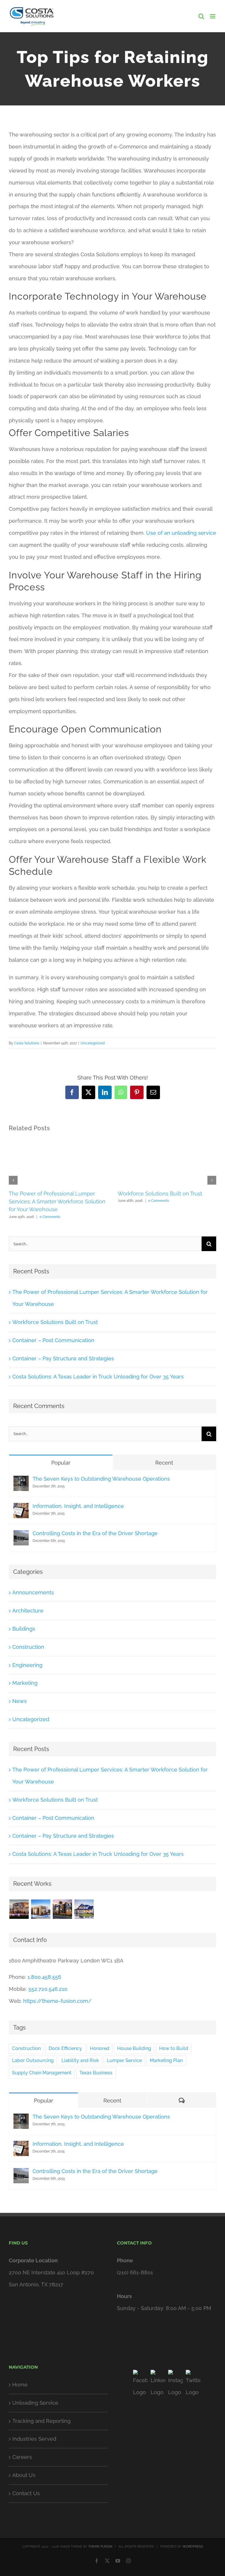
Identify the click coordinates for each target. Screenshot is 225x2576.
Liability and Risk (80, 2060)
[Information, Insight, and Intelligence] (21, 1509)
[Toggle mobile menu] (213, 16)
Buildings (24, 1629)
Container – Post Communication (53, 1340)
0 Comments (50, 1217)
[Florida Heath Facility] (19, 1909)
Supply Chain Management (42, 2073)
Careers (22, 2457)
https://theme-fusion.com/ (57, 2001)
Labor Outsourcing (33, 2060)
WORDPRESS (193, 2547)
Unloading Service (35, 2403)
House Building (134, 2048)
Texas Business (96, 2073)
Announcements (33, 1592)
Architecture (28, 1611)
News (19, 1701)
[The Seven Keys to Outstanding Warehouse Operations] (21, 1481)
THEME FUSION (100, 2547)
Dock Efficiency (65, 2048)
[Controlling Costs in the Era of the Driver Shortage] (21, 1536)
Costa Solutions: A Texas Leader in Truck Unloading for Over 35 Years (98, 1377)
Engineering (27, 1665)
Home (20, 2385)
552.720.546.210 (48, 1989)
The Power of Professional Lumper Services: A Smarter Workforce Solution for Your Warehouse (57, 1202)
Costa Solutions (27, 1043)
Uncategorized (93, 1043)
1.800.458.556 (44, 1977)
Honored (100, 2048)
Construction (28, 1647)
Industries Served (34, 2439)
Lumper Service (124, 2060)
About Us (24, 2475)
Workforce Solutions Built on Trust (160, 1194)
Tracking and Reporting (41, 2421)
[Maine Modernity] (41, 1909)
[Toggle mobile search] (201, 16)
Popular (61, 1463)
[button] (13, 1180)
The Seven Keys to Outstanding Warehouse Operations (101, 1479)
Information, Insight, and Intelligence (78, 1506)
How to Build (174, 2048)
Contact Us (26, 2493)
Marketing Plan (166, 2060)
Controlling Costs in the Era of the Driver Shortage (95, 1533)
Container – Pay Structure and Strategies (63, 1358)
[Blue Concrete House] (84, 1909)
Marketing (25, 1683)
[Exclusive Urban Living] (62, 1909)
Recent (164, 1463)
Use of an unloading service (181, 533)
